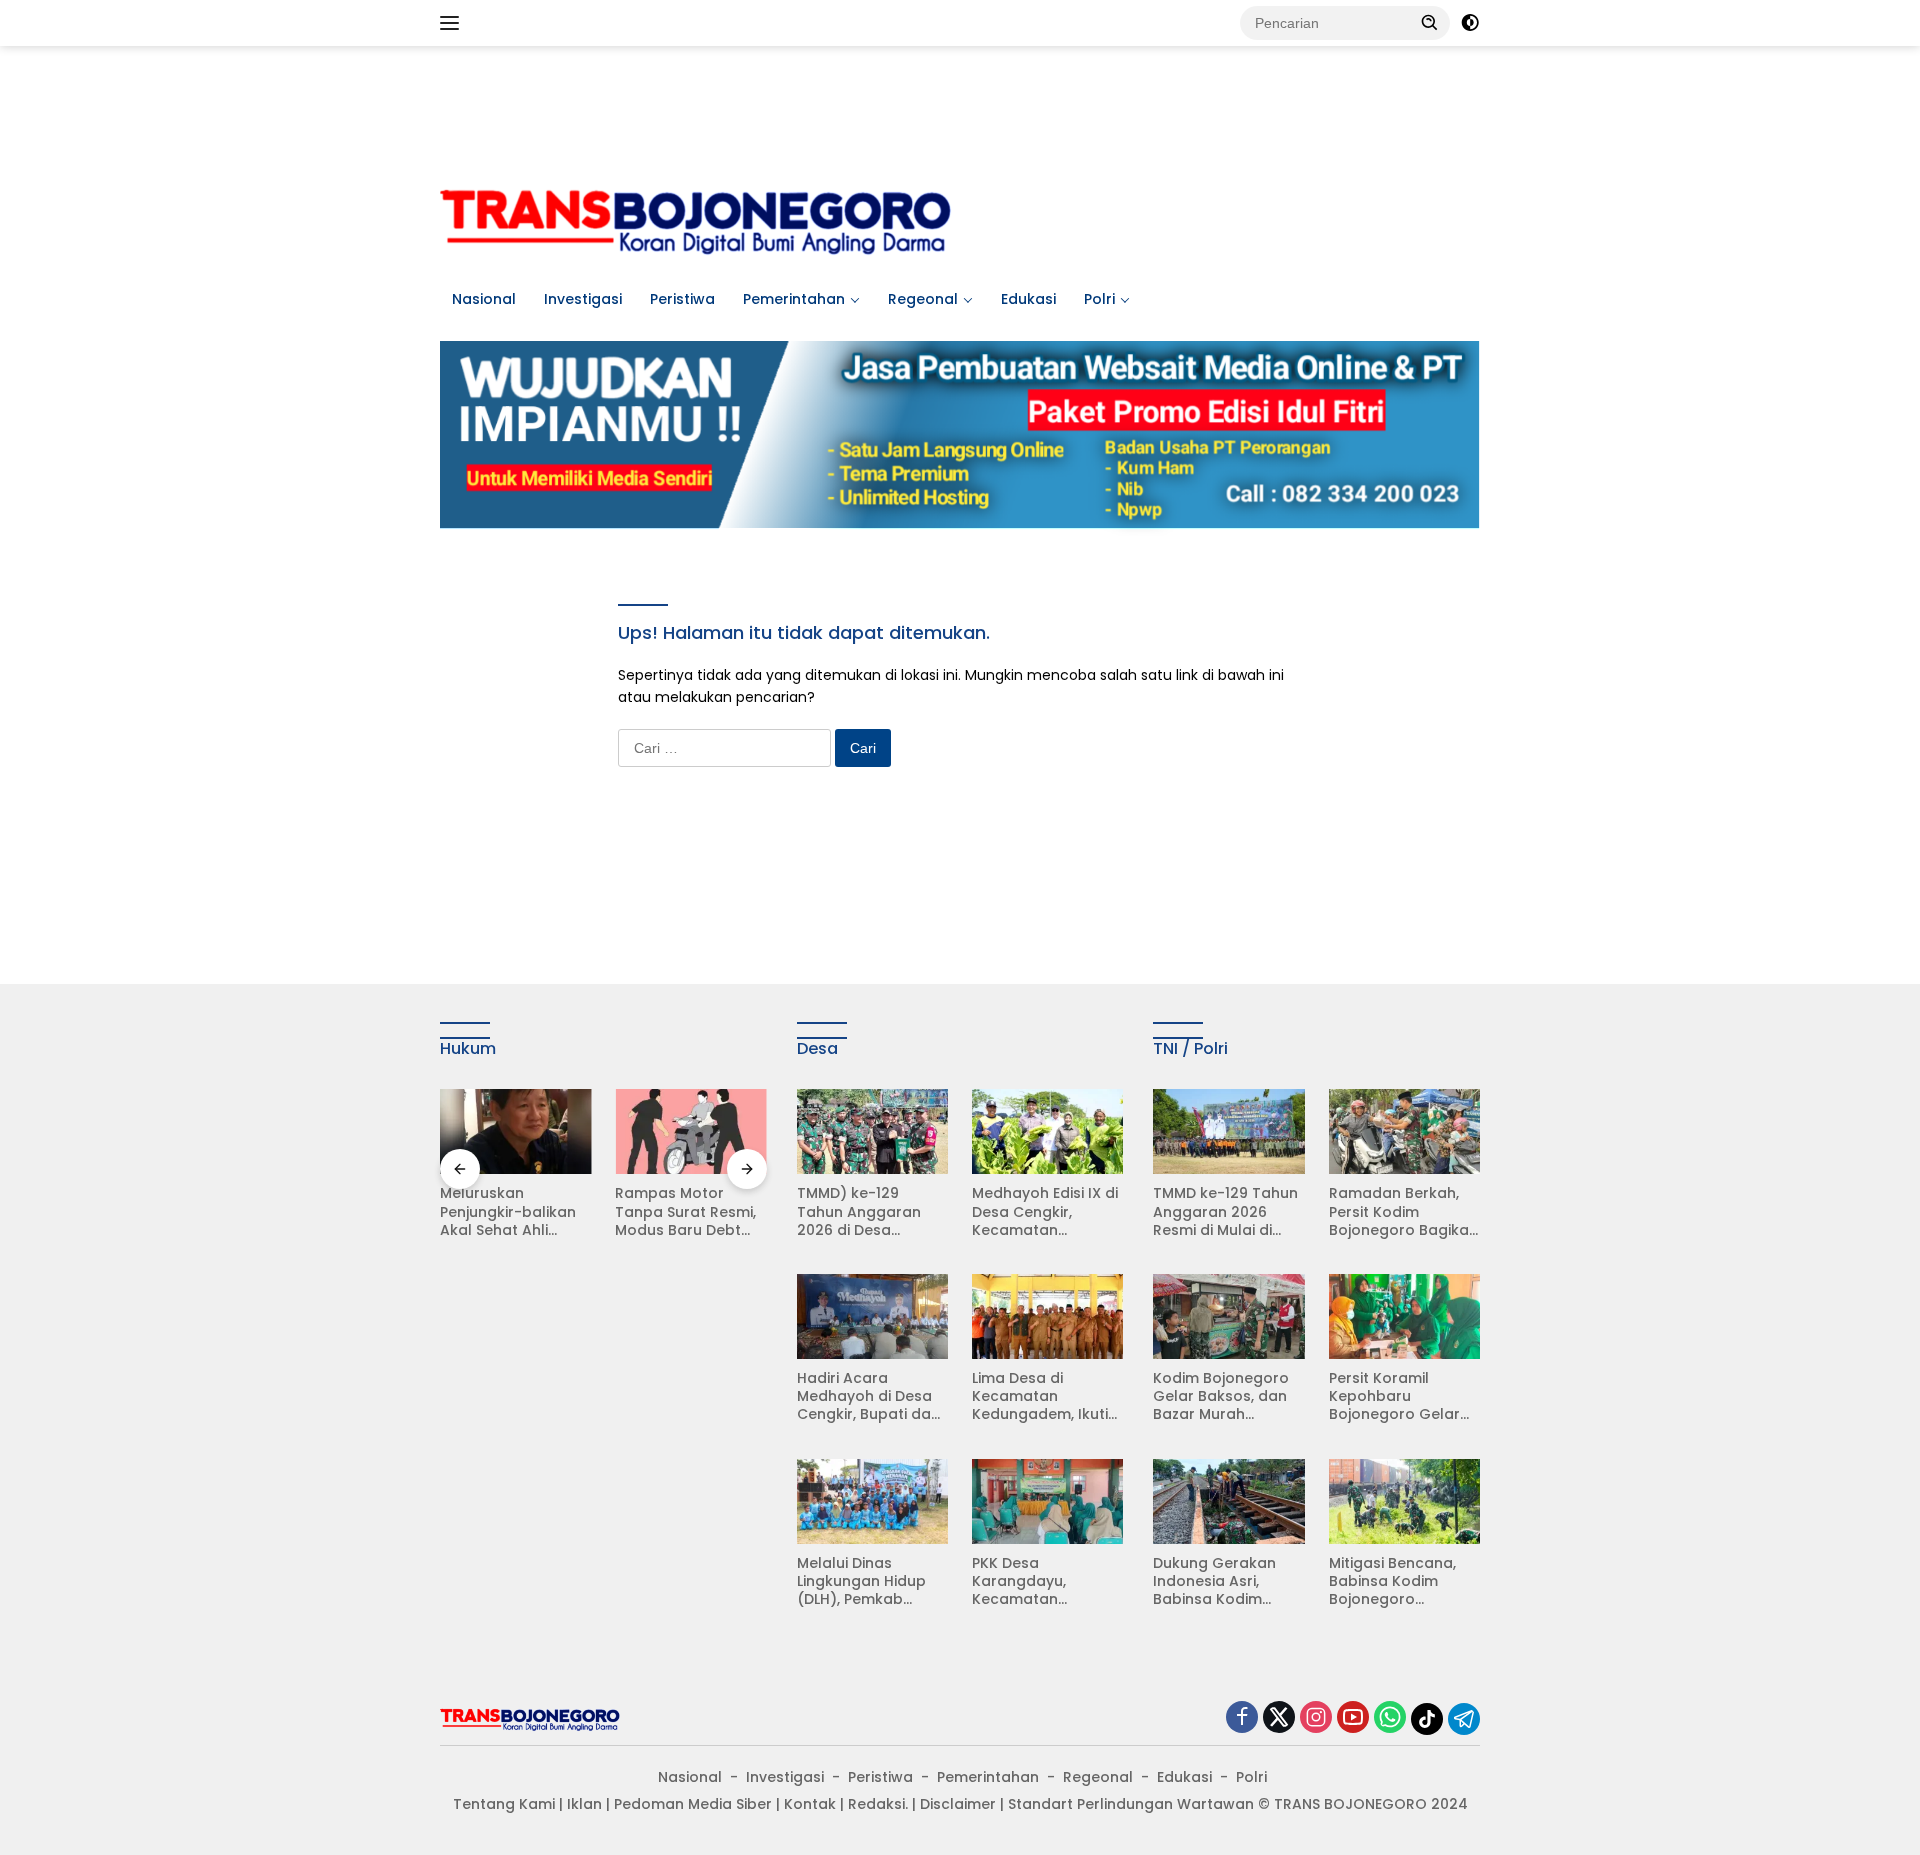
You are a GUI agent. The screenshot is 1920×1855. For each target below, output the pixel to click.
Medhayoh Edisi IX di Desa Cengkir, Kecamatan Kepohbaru (1045, 1211)
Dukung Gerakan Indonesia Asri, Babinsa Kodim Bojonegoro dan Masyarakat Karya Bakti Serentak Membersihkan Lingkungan (1220, 1581)
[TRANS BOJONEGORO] (696, 219)
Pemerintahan (794, 299)
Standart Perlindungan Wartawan (1131, 1804)
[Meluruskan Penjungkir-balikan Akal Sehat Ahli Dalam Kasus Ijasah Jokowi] (515, 1131)
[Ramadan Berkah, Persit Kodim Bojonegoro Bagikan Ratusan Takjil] (1404, 1131)
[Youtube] (1353, 1718)
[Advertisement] (960, 111)
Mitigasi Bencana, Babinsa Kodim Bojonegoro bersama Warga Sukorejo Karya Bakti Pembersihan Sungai (1404, 1581)
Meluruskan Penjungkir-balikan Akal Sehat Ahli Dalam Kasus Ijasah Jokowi (512, 1211)
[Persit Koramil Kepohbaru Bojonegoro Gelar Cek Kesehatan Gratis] (1404, 1316)
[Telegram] (1464, 1719)
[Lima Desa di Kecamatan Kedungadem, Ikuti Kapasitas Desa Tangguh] (1047, 1316)
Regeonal (923, 299)
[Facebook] (1242, 1718)
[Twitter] (1279, 1718)
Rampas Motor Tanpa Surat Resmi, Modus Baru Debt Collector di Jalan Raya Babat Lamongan (685, 1211)
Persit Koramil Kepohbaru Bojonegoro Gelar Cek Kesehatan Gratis (1394, 1396)
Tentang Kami (504, 1804)
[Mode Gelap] (1470, 23)
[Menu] (453, 23)
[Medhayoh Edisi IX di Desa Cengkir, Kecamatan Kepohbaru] (1047, 1131)
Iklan (584, 1804)
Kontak (810, 1804)
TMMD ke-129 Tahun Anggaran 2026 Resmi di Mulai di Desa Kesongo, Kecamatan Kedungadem (1225, 1211)
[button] (1430, 22)
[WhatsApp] (1390, 1718)
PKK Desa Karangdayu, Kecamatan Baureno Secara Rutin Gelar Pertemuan (1031, 1581)
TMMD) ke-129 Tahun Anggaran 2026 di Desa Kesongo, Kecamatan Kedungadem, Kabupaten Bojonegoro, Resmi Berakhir (865, 1211)
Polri (1099, 299)
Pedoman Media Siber (693, 1804)
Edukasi (1028, 299)
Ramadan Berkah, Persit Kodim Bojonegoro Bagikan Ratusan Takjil (1403, 1211)
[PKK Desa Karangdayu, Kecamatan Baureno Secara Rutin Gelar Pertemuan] (1047, 1501)
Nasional (484, 299)
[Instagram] (1316, 1718)
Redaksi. (878, 1804)
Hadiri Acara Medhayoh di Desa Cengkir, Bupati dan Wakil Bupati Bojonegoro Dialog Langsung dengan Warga (868, 1396)
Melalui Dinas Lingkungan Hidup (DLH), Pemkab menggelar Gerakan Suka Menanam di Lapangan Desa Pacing (871, 1581)
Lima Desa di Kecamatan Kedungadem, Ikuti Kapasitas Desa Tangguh (1040, 1396)
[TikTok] (1427, 1719)
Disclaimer (958, 1804)
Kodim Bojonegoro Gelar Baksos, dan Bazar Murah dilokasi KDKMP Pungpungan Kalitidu (1228, 1396)
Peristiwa (682, 299)
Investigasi (583, 299)
